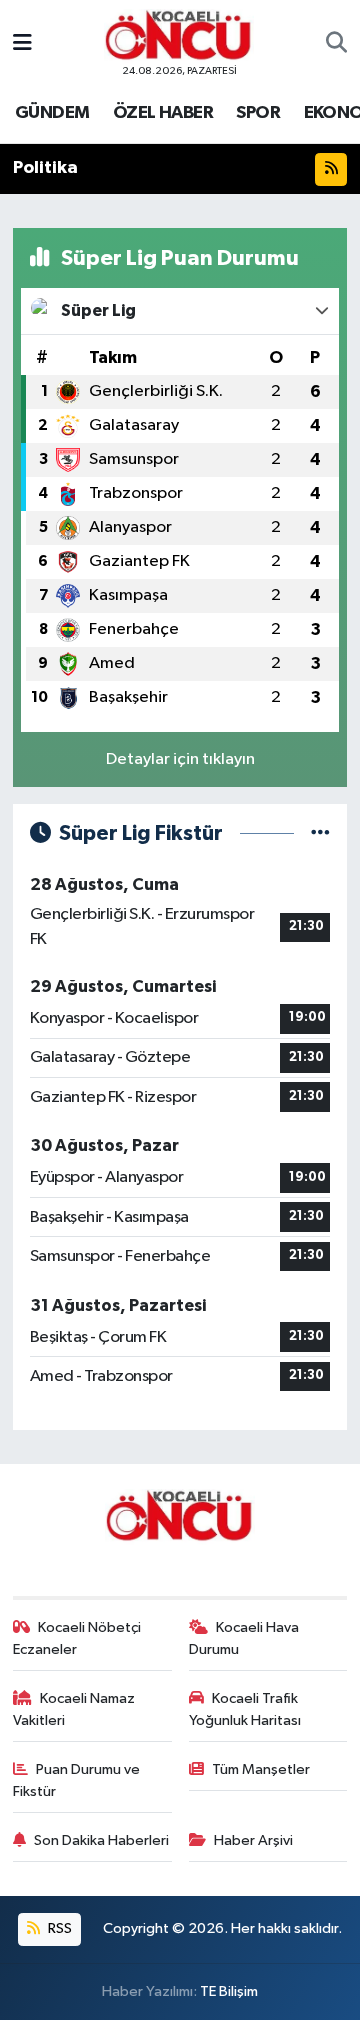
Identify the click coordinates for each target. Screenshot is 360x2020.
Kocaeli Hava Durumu (244, 1638)
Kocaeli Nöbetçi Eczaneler (77, 1638)
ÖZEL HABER (163, 113)
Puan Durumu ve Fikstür (77, 1780)
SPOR (258, 113)
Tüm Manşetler (261, 1769)
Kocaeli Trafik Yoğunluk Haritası (245, 1709)
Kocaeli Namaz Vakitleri (74, 1709)
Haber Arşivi (253, 1840)
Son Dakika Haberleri (101, 1840)
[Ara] (336, 44)
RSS (58, 1928)
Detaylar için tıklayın (180, 759)
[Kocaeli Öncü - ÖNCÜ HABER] (179, 35)
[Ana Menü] (22, 43)
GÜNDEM (52, 113)
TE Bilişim (229, 1991)
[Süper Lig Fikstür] (320, 833)
